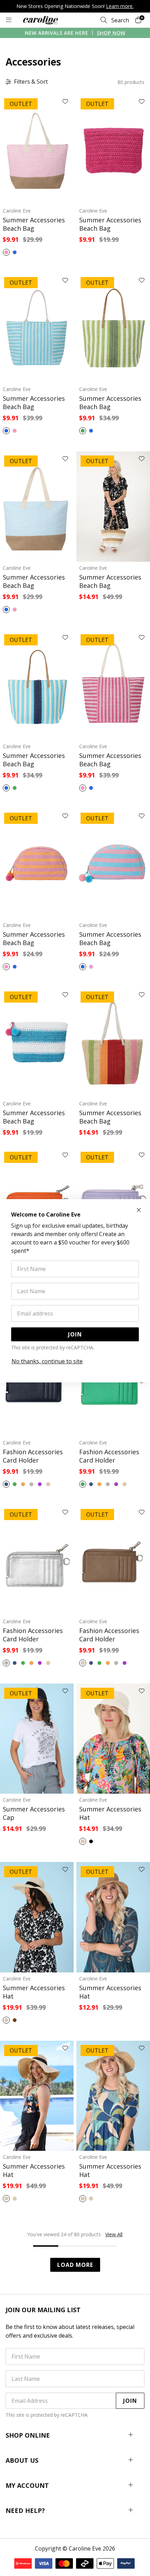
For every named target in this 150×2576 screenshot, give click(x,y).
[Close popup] (139, 1210)
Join (75, 1334)
